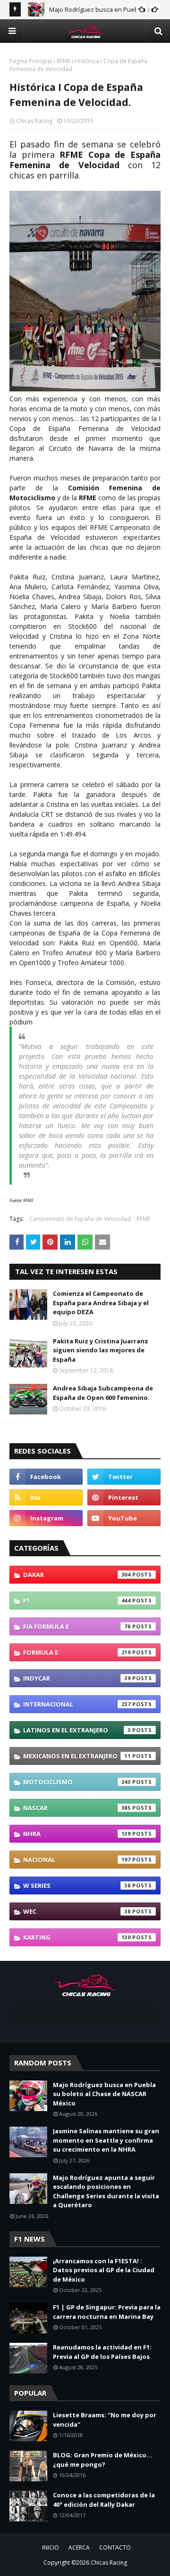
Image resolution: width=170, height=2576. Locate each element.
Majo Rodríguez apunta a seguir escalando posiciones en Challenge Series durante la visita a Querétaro (106, 2191)
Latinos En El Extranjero (77, 1730)
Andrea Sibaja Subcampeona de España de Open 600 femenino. (103, 1393)
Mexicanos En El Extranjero (77, 1756)
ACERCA (79, 2548)
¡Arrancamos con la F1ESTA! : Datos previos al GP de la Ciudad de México (104, 2270)
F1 (77, 1601)
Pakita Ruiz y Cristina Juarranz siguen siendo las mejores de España (101, 1350)
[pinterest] (124, 1497)
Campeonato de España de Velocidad (80, 1219)
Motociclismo (77, 1782)
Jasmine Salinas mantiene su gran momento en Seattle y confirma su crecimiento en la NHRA (106, 2140)
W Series (77, 1885)
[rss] (46, 1497)
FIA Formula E (77, 1626)
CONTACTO (115, 2548)
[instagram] (46, 1518)
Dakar (77, 1575)
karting (77, 1937)
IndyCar (77, 1678)
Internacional (77, 1704)
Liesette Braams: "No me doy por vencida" (105, 2420)
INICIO (51, 2548)
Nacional (77, 1860)
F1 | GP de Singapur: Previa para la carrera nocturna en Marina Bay (107, 2312)
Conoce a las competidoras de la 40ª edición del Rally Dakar (104, 2500)
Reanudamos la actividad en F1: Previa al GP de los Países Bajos (102, 2352)
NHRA (77, 1834)
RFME (64, 61)
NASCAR (77, 1808)
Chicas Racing (34, 121)
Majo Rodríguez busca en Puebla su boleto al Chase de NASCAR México (104, 2094)
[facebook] (46, 1477)
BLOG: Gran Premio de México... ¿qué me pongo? (102, 2460)
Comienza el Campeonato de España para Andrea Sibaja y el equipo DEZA (101, 1303)
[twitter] (124, 1477)
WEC (77, 1911)
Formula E (77, 1652)
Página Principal (31, 61)
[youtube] (124, 1518)
